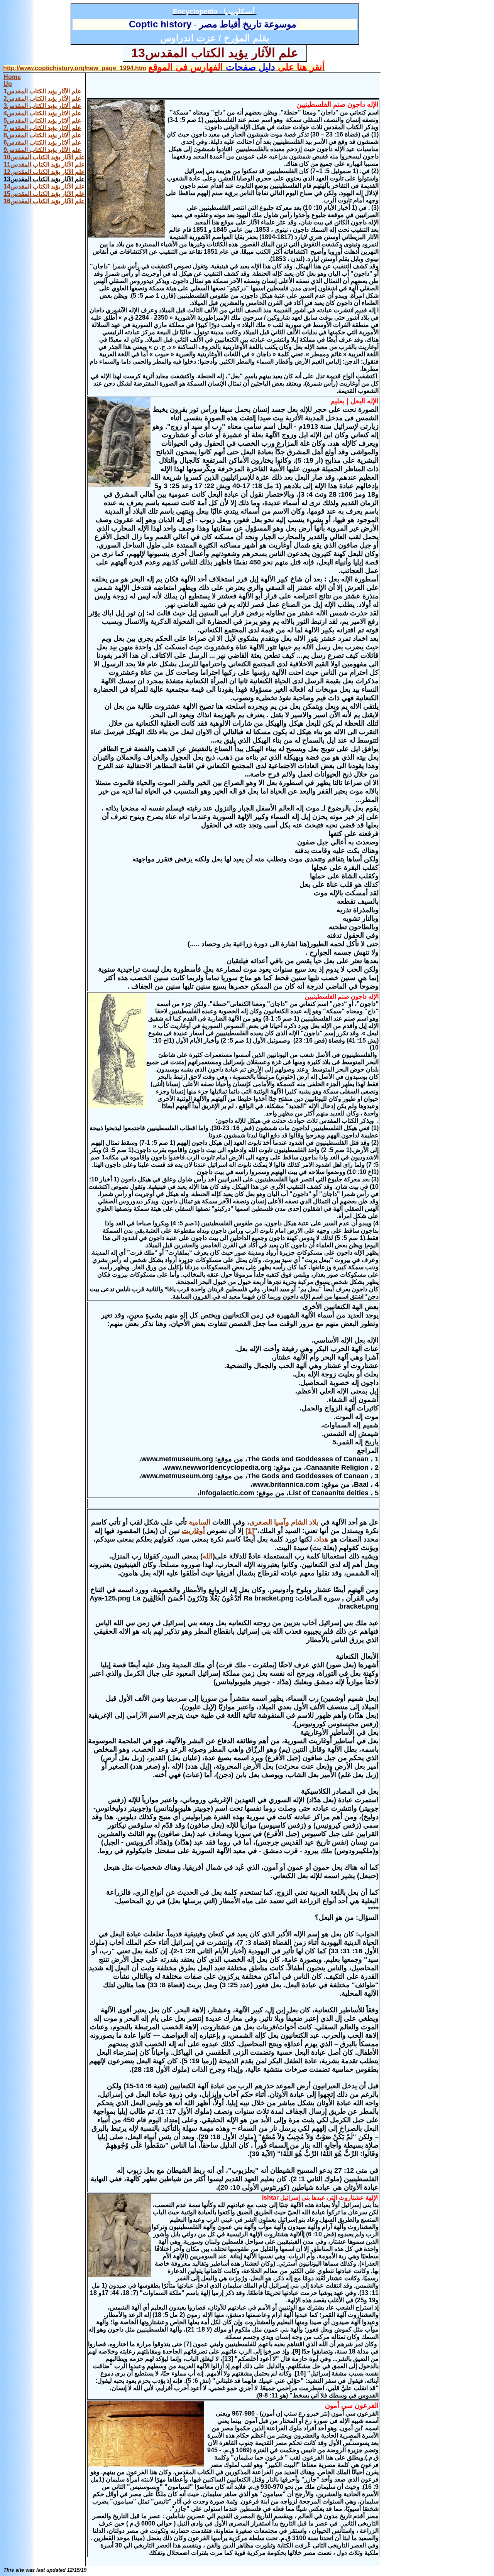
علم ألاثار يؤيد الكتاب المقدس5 (42, 120)
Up (8, 84)
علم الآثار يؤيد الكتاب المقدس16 (44, 201)
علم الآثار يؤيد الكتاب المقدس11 (44, 164)
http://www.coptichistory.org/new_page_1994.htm (75, 68)
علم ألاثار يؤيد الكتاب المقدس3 (42, 106)
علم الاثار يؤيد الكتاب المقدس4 (42, 113)
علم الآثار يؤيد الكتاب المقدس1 (42, 91)
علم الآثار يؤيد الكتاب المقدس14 (44, 186)
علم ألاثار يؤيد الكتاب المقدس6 (42, 142)
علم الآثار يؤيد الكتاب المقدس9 (42, 150)
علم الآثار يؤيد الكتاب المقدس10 (44, 157)
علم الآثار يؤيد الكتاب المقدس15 (44, 194)
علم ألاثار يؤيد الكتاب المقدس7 (42, 128)
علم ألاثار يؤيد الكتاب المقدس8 (42, 135)
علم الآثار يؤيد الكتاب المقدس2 (42, 99)
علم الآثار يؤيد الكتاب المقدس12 (44, 172)
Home (12, 77)
